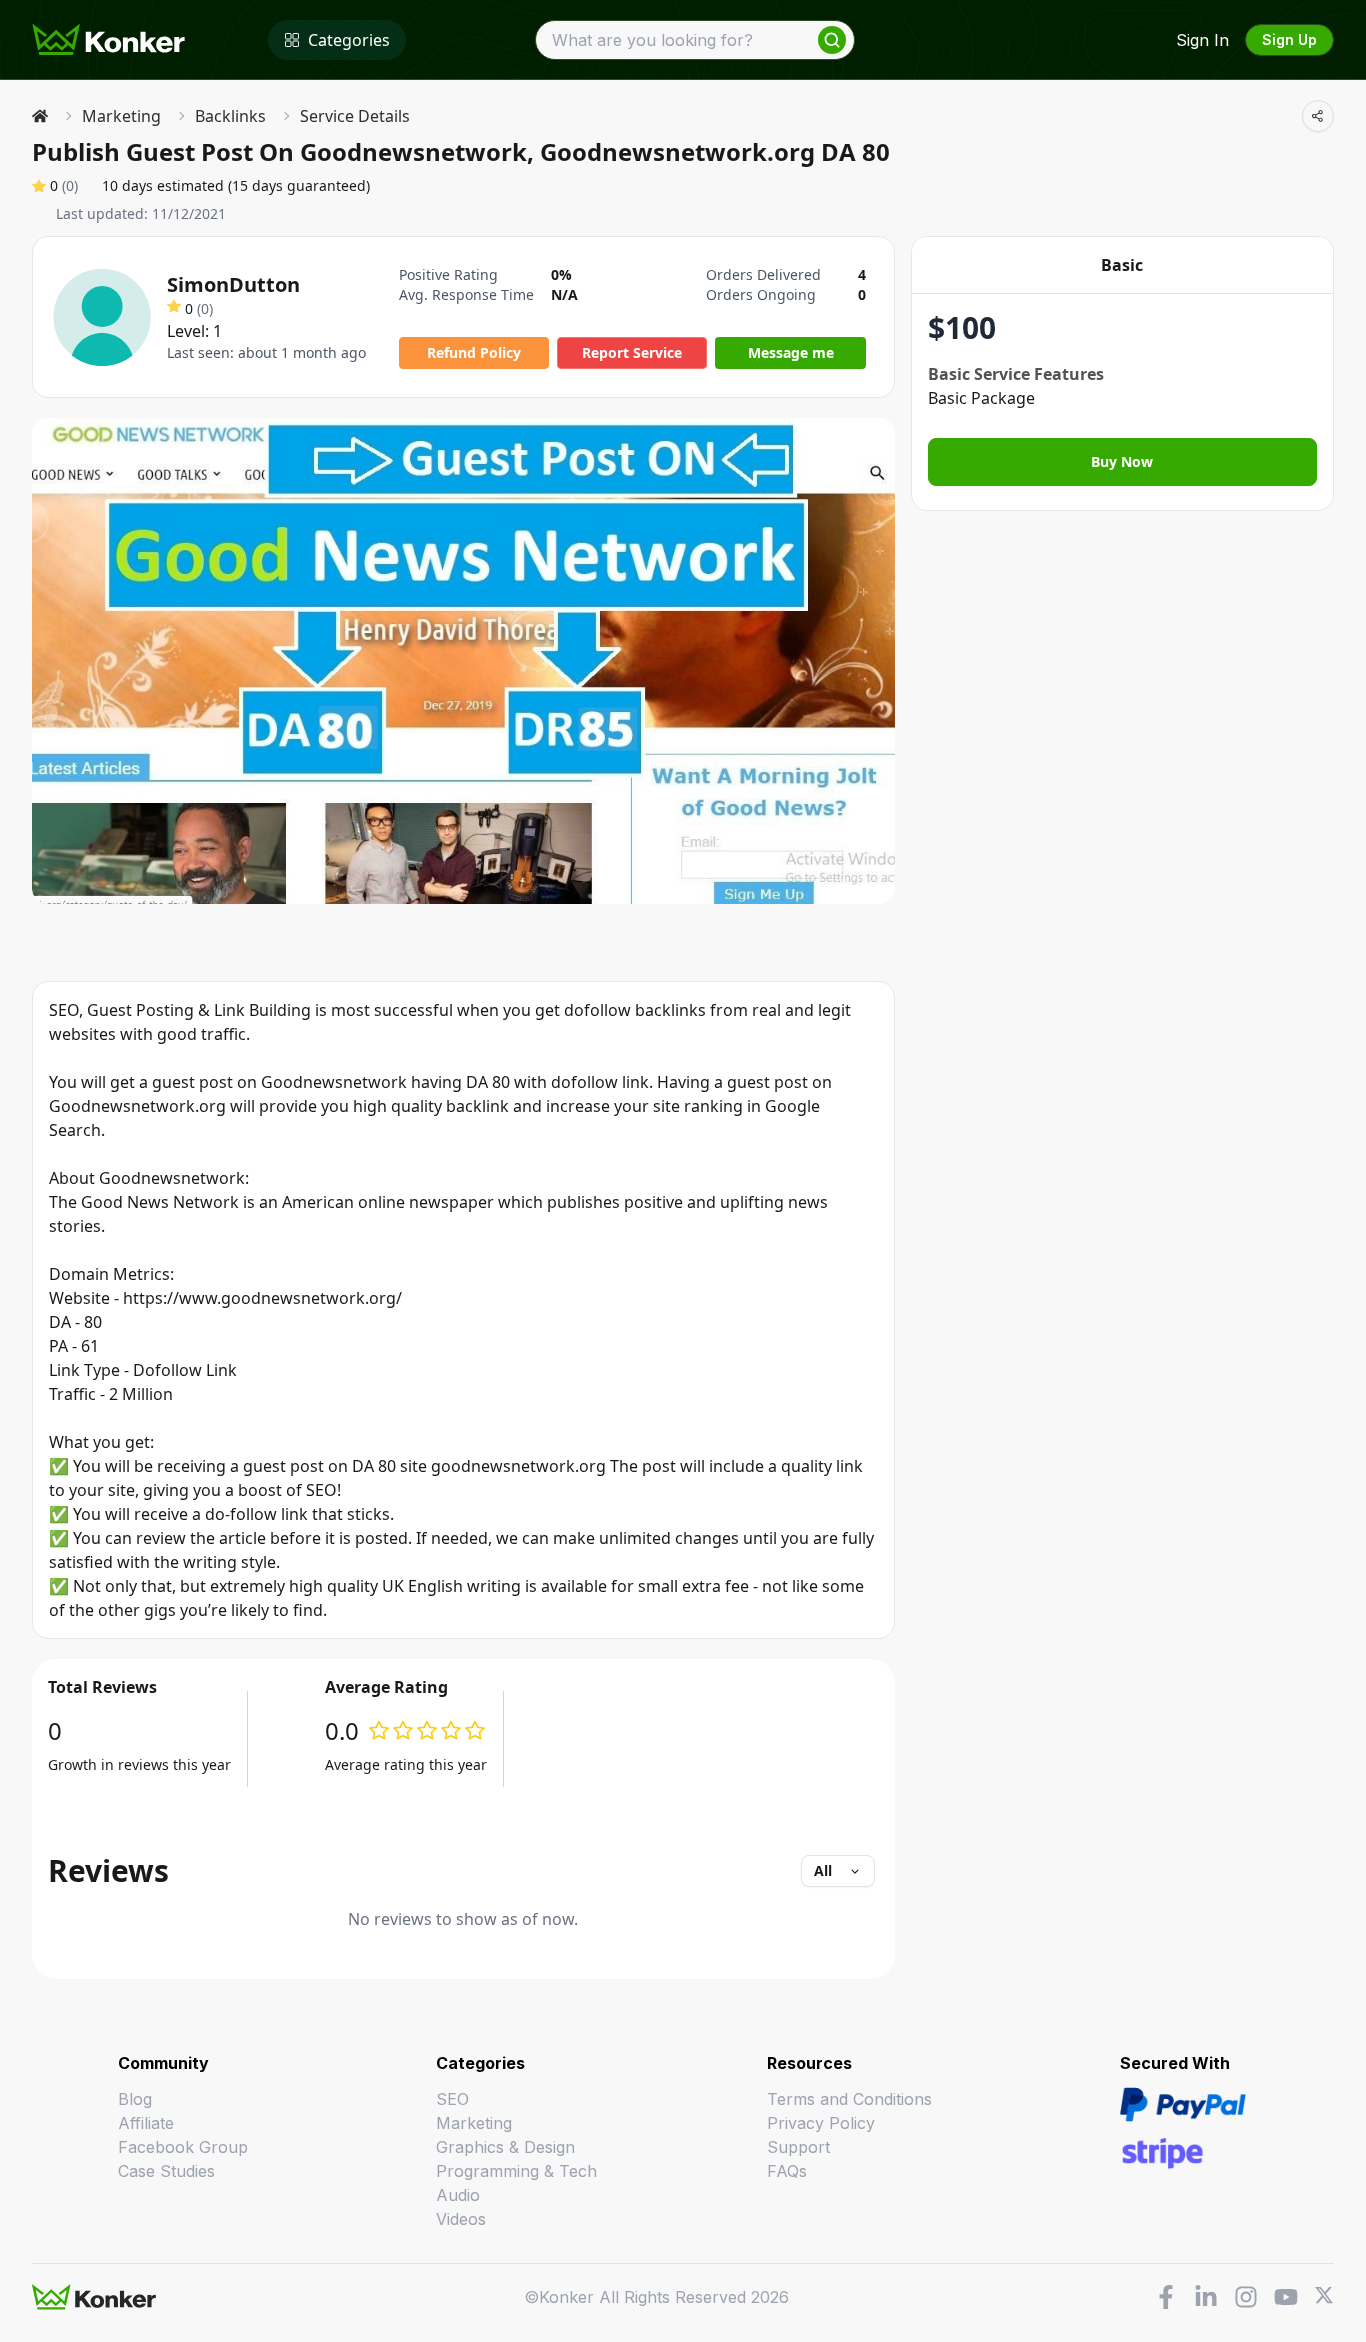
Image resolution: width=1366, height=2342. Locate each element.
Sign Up (1289, 39)
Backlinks (230, 116)
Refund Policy (474, 352)
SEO (452, 2099)
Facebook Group (183, 2147)
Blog (135, 2099)
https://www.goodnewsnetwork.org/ (262, 1298)
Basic (1122, 265)
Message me (791, 352)
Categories (349, 40)
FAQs (787, 2171)
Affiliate (146, 2123)
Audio (458, 2195)
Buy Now (1122, 461)
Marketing (121, 116)
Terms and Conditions (849, 2099)
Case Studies (166, 2171)
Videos (461, 2219)
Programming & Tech (516, 2171)
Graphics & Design (505, 2147)
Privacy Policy (821, 2123)
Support (798, 2147)
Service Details (355, 116)
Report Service (632, 352)
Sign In (1202, 40)
